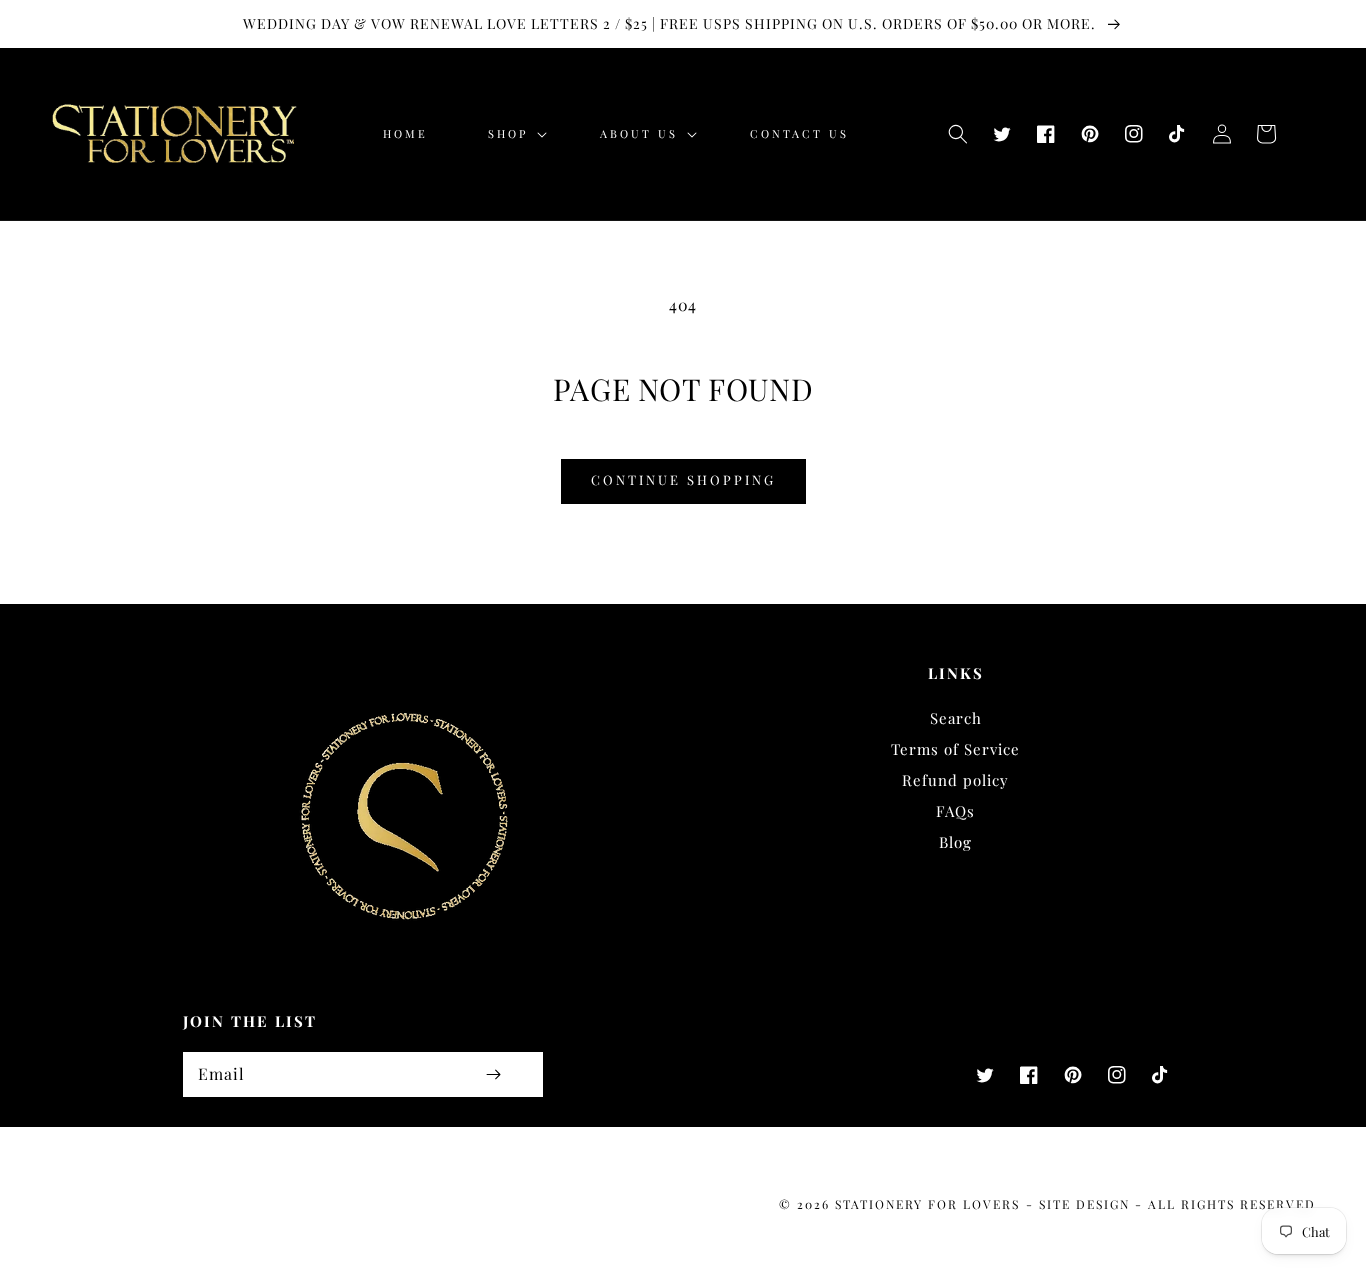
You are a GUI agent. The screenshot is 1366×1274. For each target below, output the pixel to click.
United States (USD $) (132, 1209)
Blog (955, 842)
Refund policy (955, 780)
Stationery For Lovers (927, 1204)
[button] (958, 134)
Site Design (1084, 1204)
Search (956, 718)
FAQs (955, 811)
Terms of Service (955, 749)
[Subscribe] (493, 1074)
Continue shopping (683, 479)
